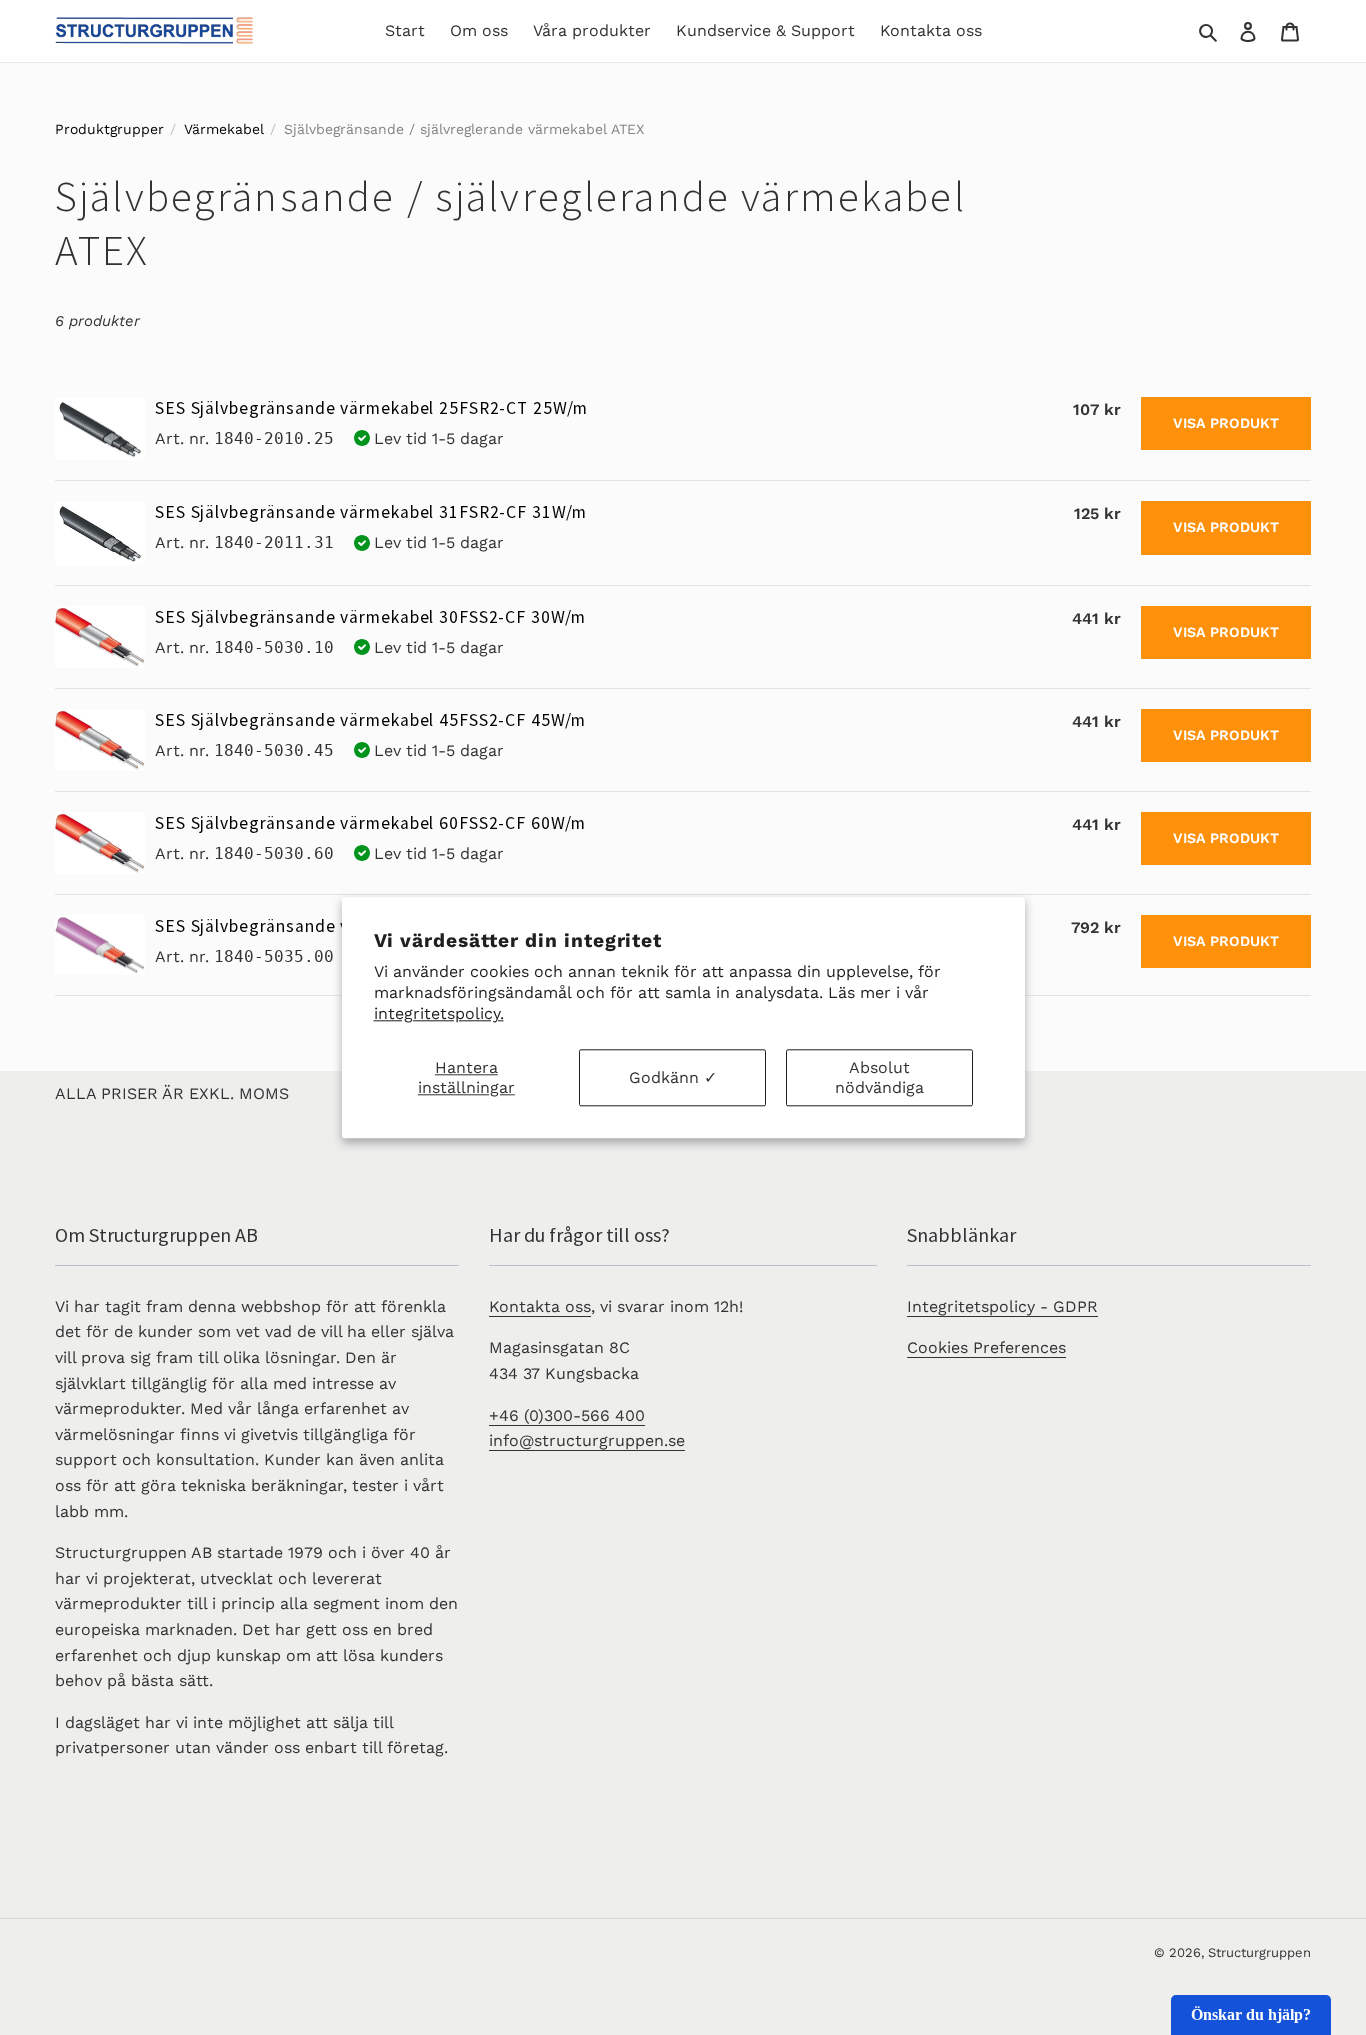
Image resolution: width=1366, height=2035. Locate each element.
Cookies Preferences (986, 1347)
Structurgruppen (1259, 1952)
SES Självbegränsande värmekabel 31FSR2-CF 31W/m (371, 512)
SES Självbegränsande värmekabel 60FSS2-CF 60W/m (370, 823)
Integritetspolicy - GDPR (1002, 1306)
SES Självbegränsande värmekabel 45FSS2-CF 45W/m (370, 720)
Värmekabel (224, 129)
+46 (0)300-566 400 (567, 1415)
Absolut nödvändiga (879, 1078)
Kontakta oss (540, 1306)
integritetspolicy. (439, 1013)
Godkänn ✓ (673, 1077)
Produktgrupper (109, 129)
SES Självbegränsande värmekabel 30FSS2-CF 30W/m (370, 617)
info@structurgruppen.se (587, 1440)
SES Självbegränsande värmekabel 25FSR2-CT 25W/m (371, 408)
